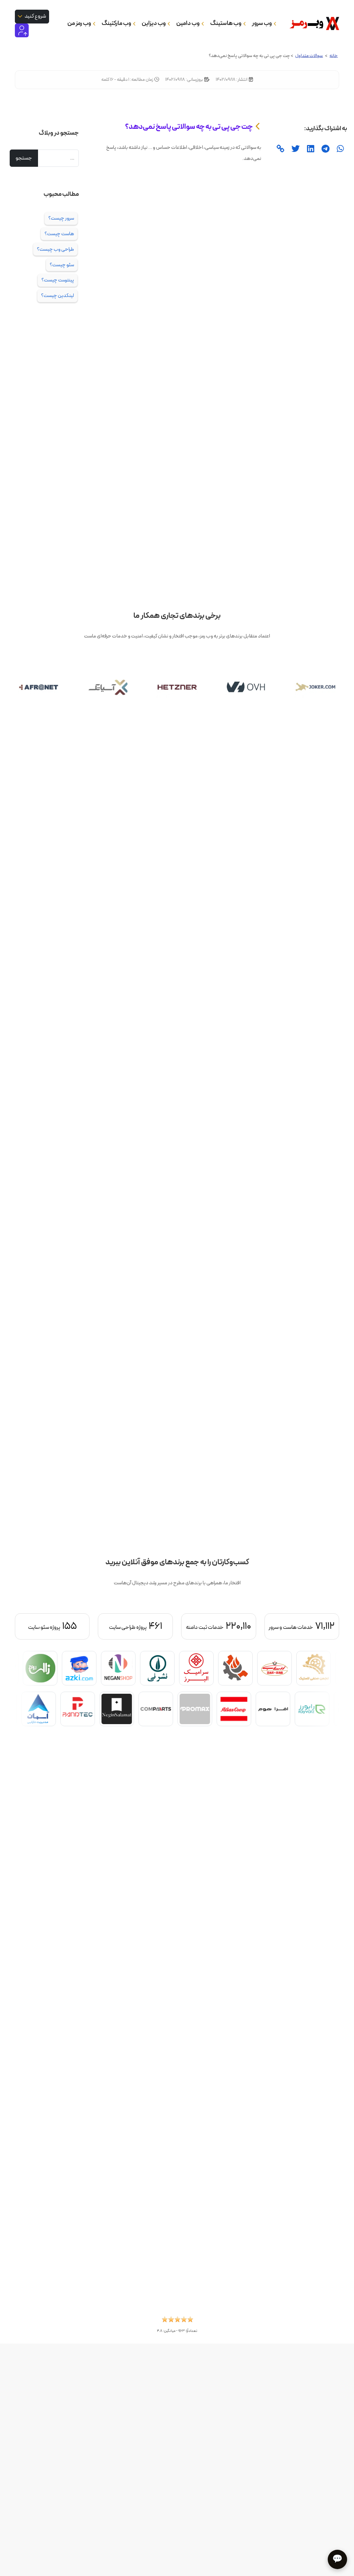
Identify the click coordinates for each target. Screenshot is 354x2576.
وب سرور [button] (262, 23)
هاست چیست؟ (59, 234)
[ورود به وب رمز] (22, 30)
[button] (177, 2321)
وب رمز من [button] (80, 23)
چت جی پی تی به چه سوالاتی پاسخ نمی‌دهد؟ (189, 127)
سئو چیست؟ (62, 265)
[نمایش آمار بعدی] (39, 1626)
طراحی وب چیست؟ (55, 249)
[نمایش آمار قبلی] (315, 1626)
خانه (334, 56)
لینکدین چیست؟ (58, 296)
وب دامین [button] (188, 23)
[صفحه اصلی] (312, 23)
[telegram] (325, 149)
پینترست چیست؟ (58, 280)
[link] (280, 149)
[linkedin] (310, 149)
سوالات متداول (309, 56)
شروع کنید (35, 16)
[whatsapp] (339, 149)
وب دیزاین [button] (154, 23)
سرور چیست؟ (61, 218)
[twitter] (295, 149)
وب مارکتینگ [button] (117, 23)
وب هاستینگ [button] (226, 23)
